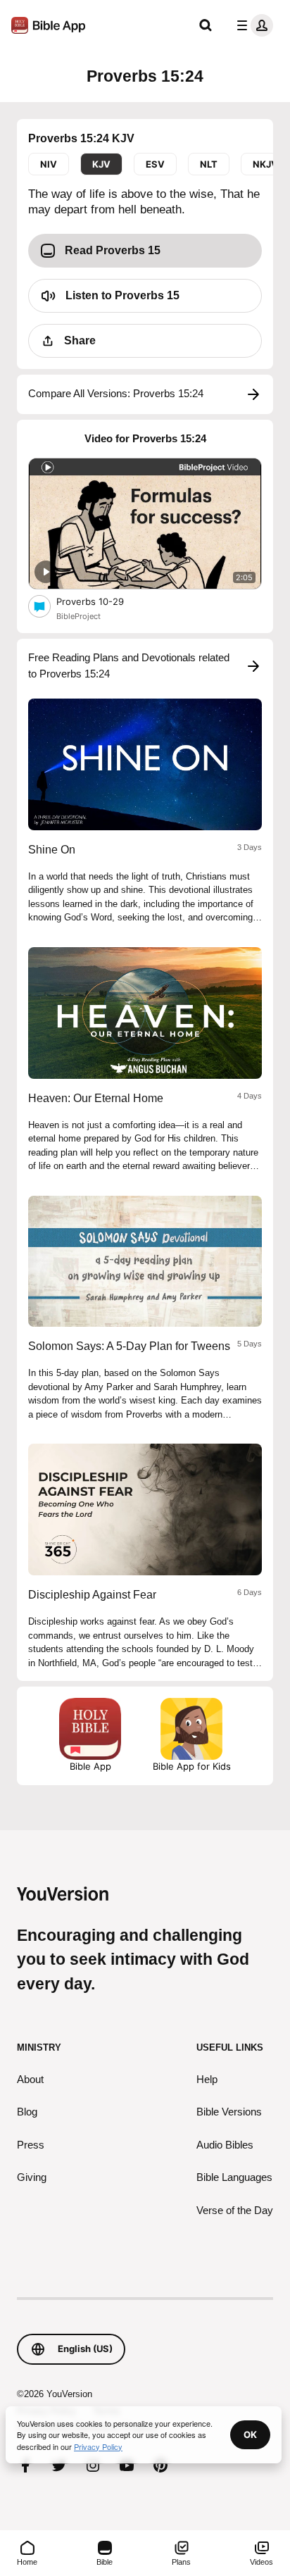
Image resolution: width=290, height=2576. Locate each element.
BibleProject (78, 616)
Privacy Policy (98, 2446)
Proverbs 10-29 (102, 601)
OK (250, 2434)
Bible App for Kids (192, 1766)
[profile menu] (252, 25)
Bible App (90, 1766)
